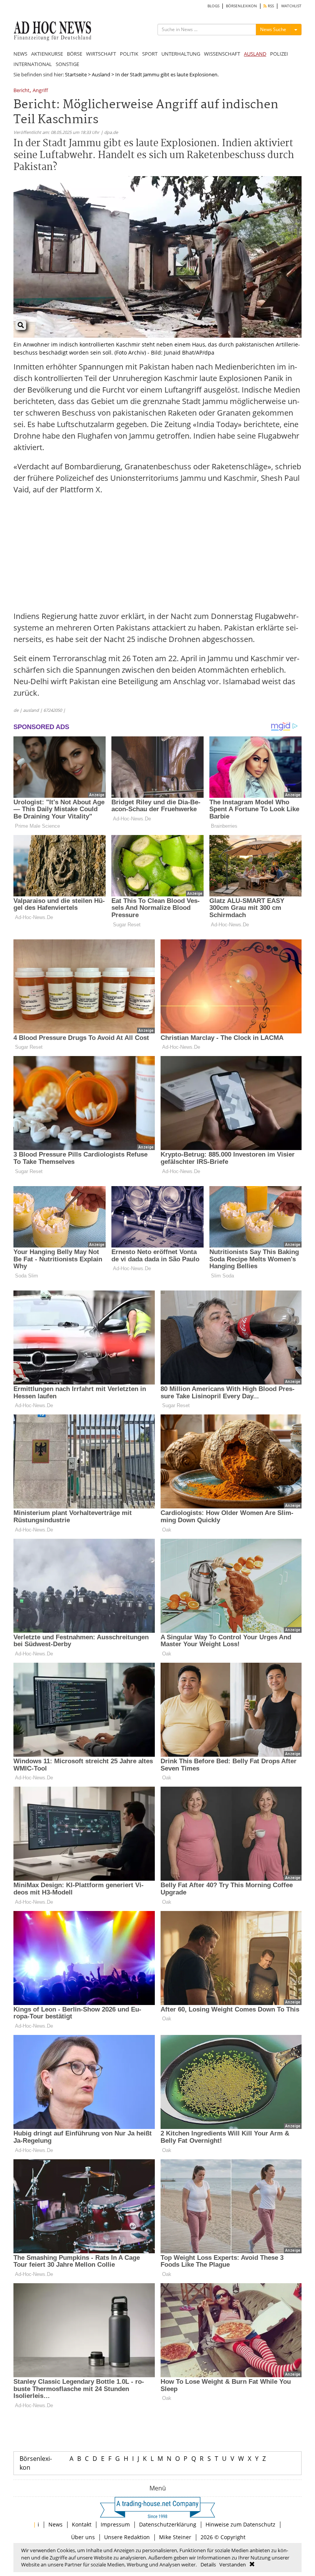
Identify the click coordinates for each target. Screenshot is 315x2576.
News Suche (273, 29)
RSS (270, 6)
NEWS (20, 54)
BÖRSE (75, 54)
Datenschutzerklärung (168, 2524)
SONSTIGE (67, 64)
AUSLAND (255, 54)
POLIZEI (279, 54)
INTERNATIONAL (33, 64)
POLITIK (129, 54)
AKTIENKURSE (47, 54)
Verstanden (233, 2564)
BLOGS (213, 6)
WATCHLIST (291, 6)
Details (208, 2564)
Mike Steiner (175, 2537)
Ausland (101, 74)
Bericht (22, 91)
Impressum (115, 2524)
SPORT (150, 54)
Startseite (76, 74)
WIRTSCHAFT (101, 54)
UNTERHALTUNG (181, 54)
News (56, 2524)
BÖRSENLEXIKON (241, 6)
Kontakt (82, 2524)
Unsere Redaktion (127, 2537)
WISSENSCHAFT (222, 54)
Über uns (83, 2537)
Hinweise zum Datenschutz (240, 2524)
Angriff (40, 91)
